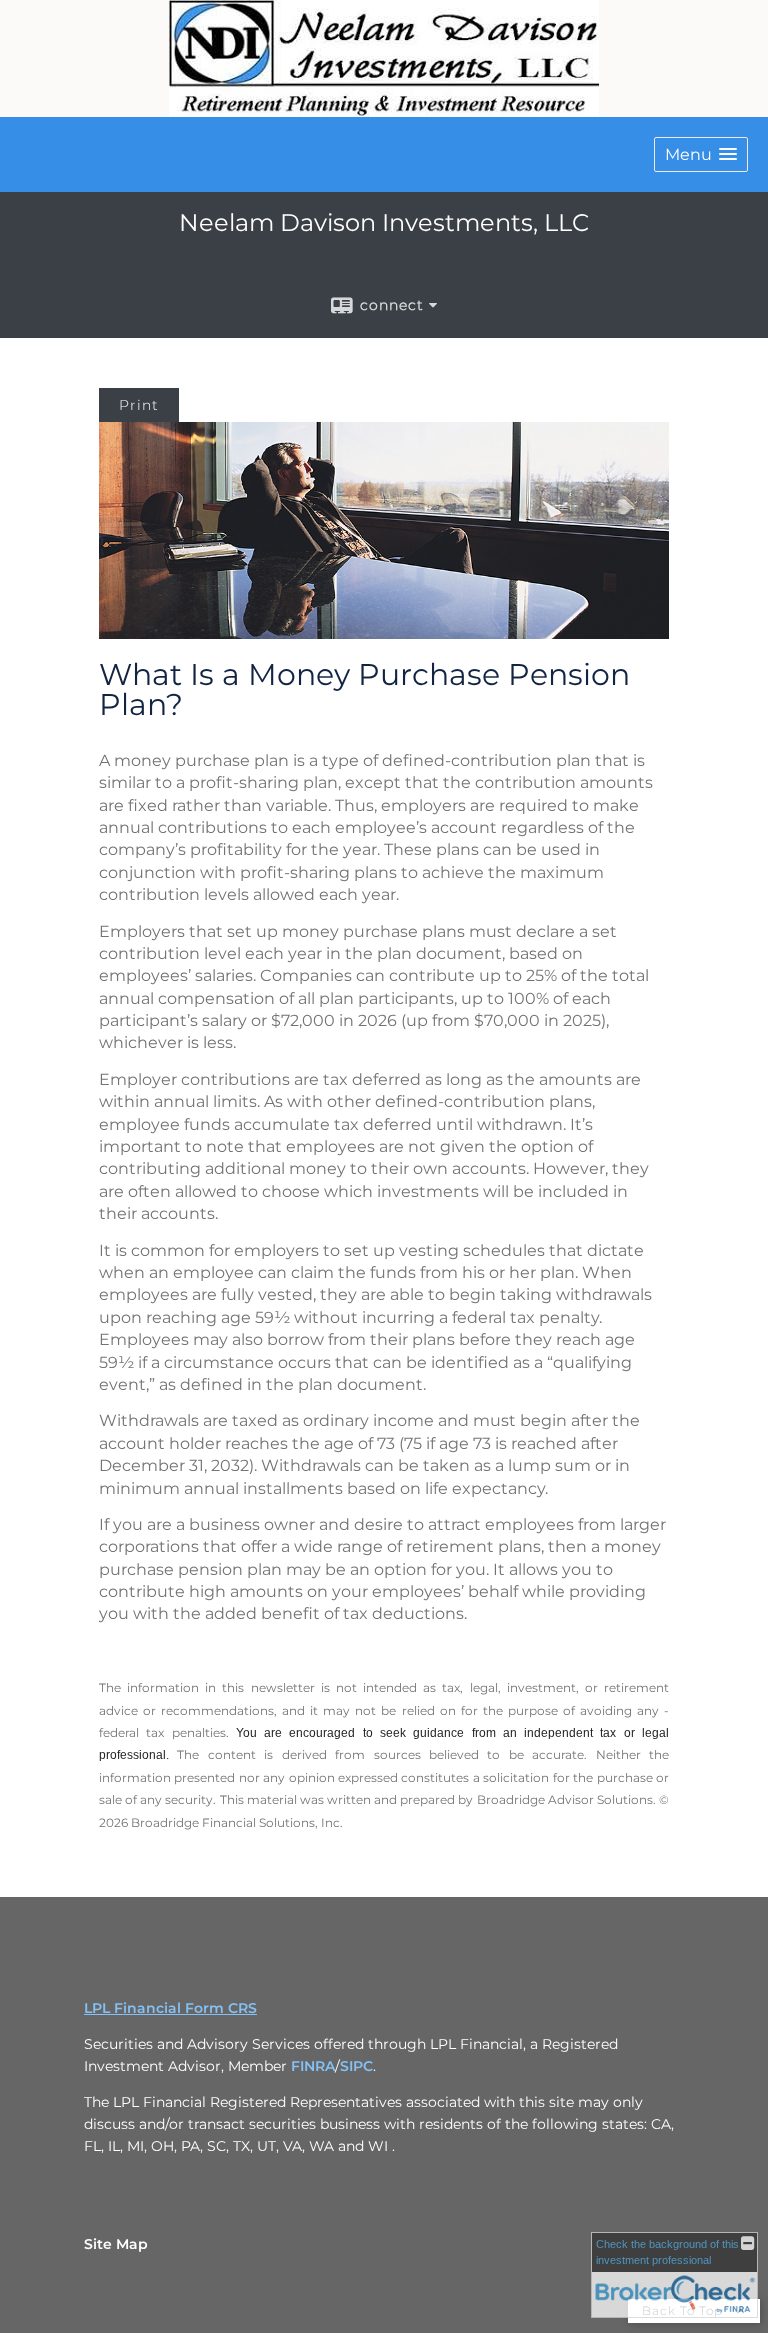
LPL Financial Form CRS (170, 2008)
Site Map (116, 2244)
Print (139, 405)
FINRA (313, 2066)
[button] (701, 154)
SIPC (356, 2066)
